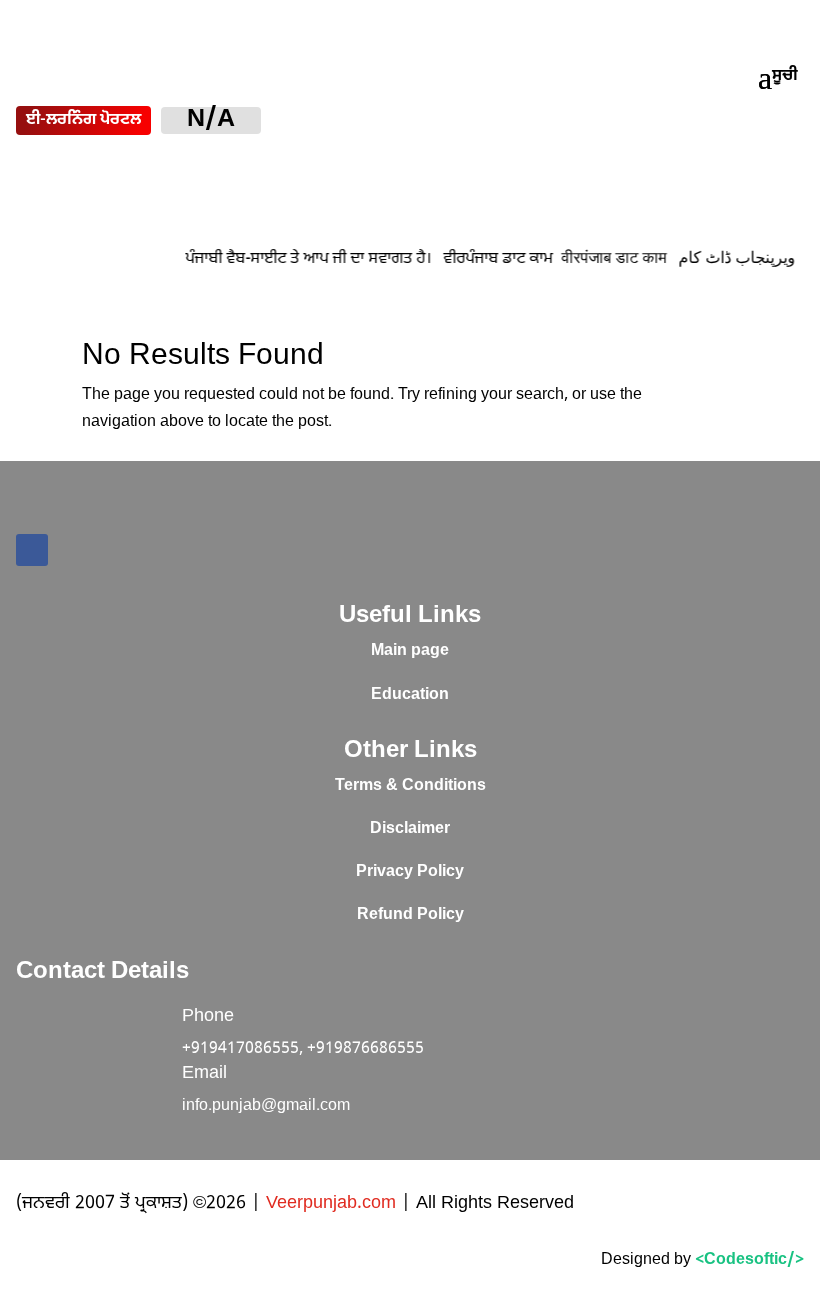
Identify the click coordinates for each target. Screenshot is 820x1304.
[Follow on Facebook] (32, 550)
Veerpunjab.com (333, 1203)
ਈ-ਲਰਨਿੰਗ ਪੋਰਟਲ (83, 120)
